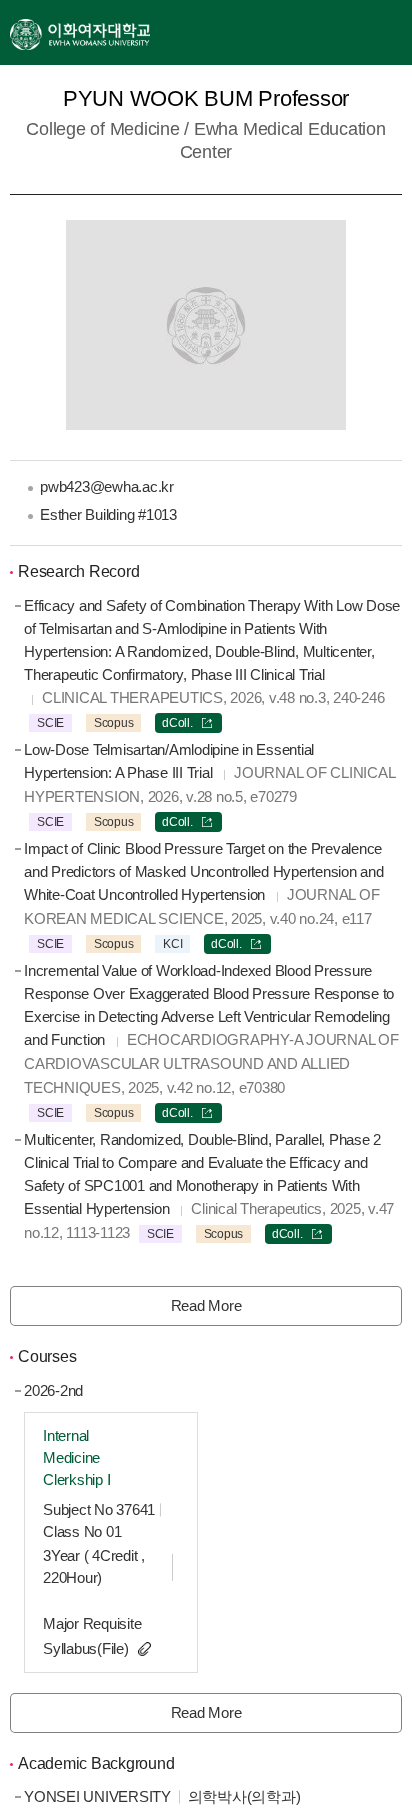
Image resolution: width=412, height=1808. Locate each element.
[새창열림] (80, 32)
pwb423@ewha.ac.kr (107, 486)
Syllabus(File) (86, 1648)
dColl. (177, 723)
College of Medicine (102, 129)
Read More (206, 1305)
